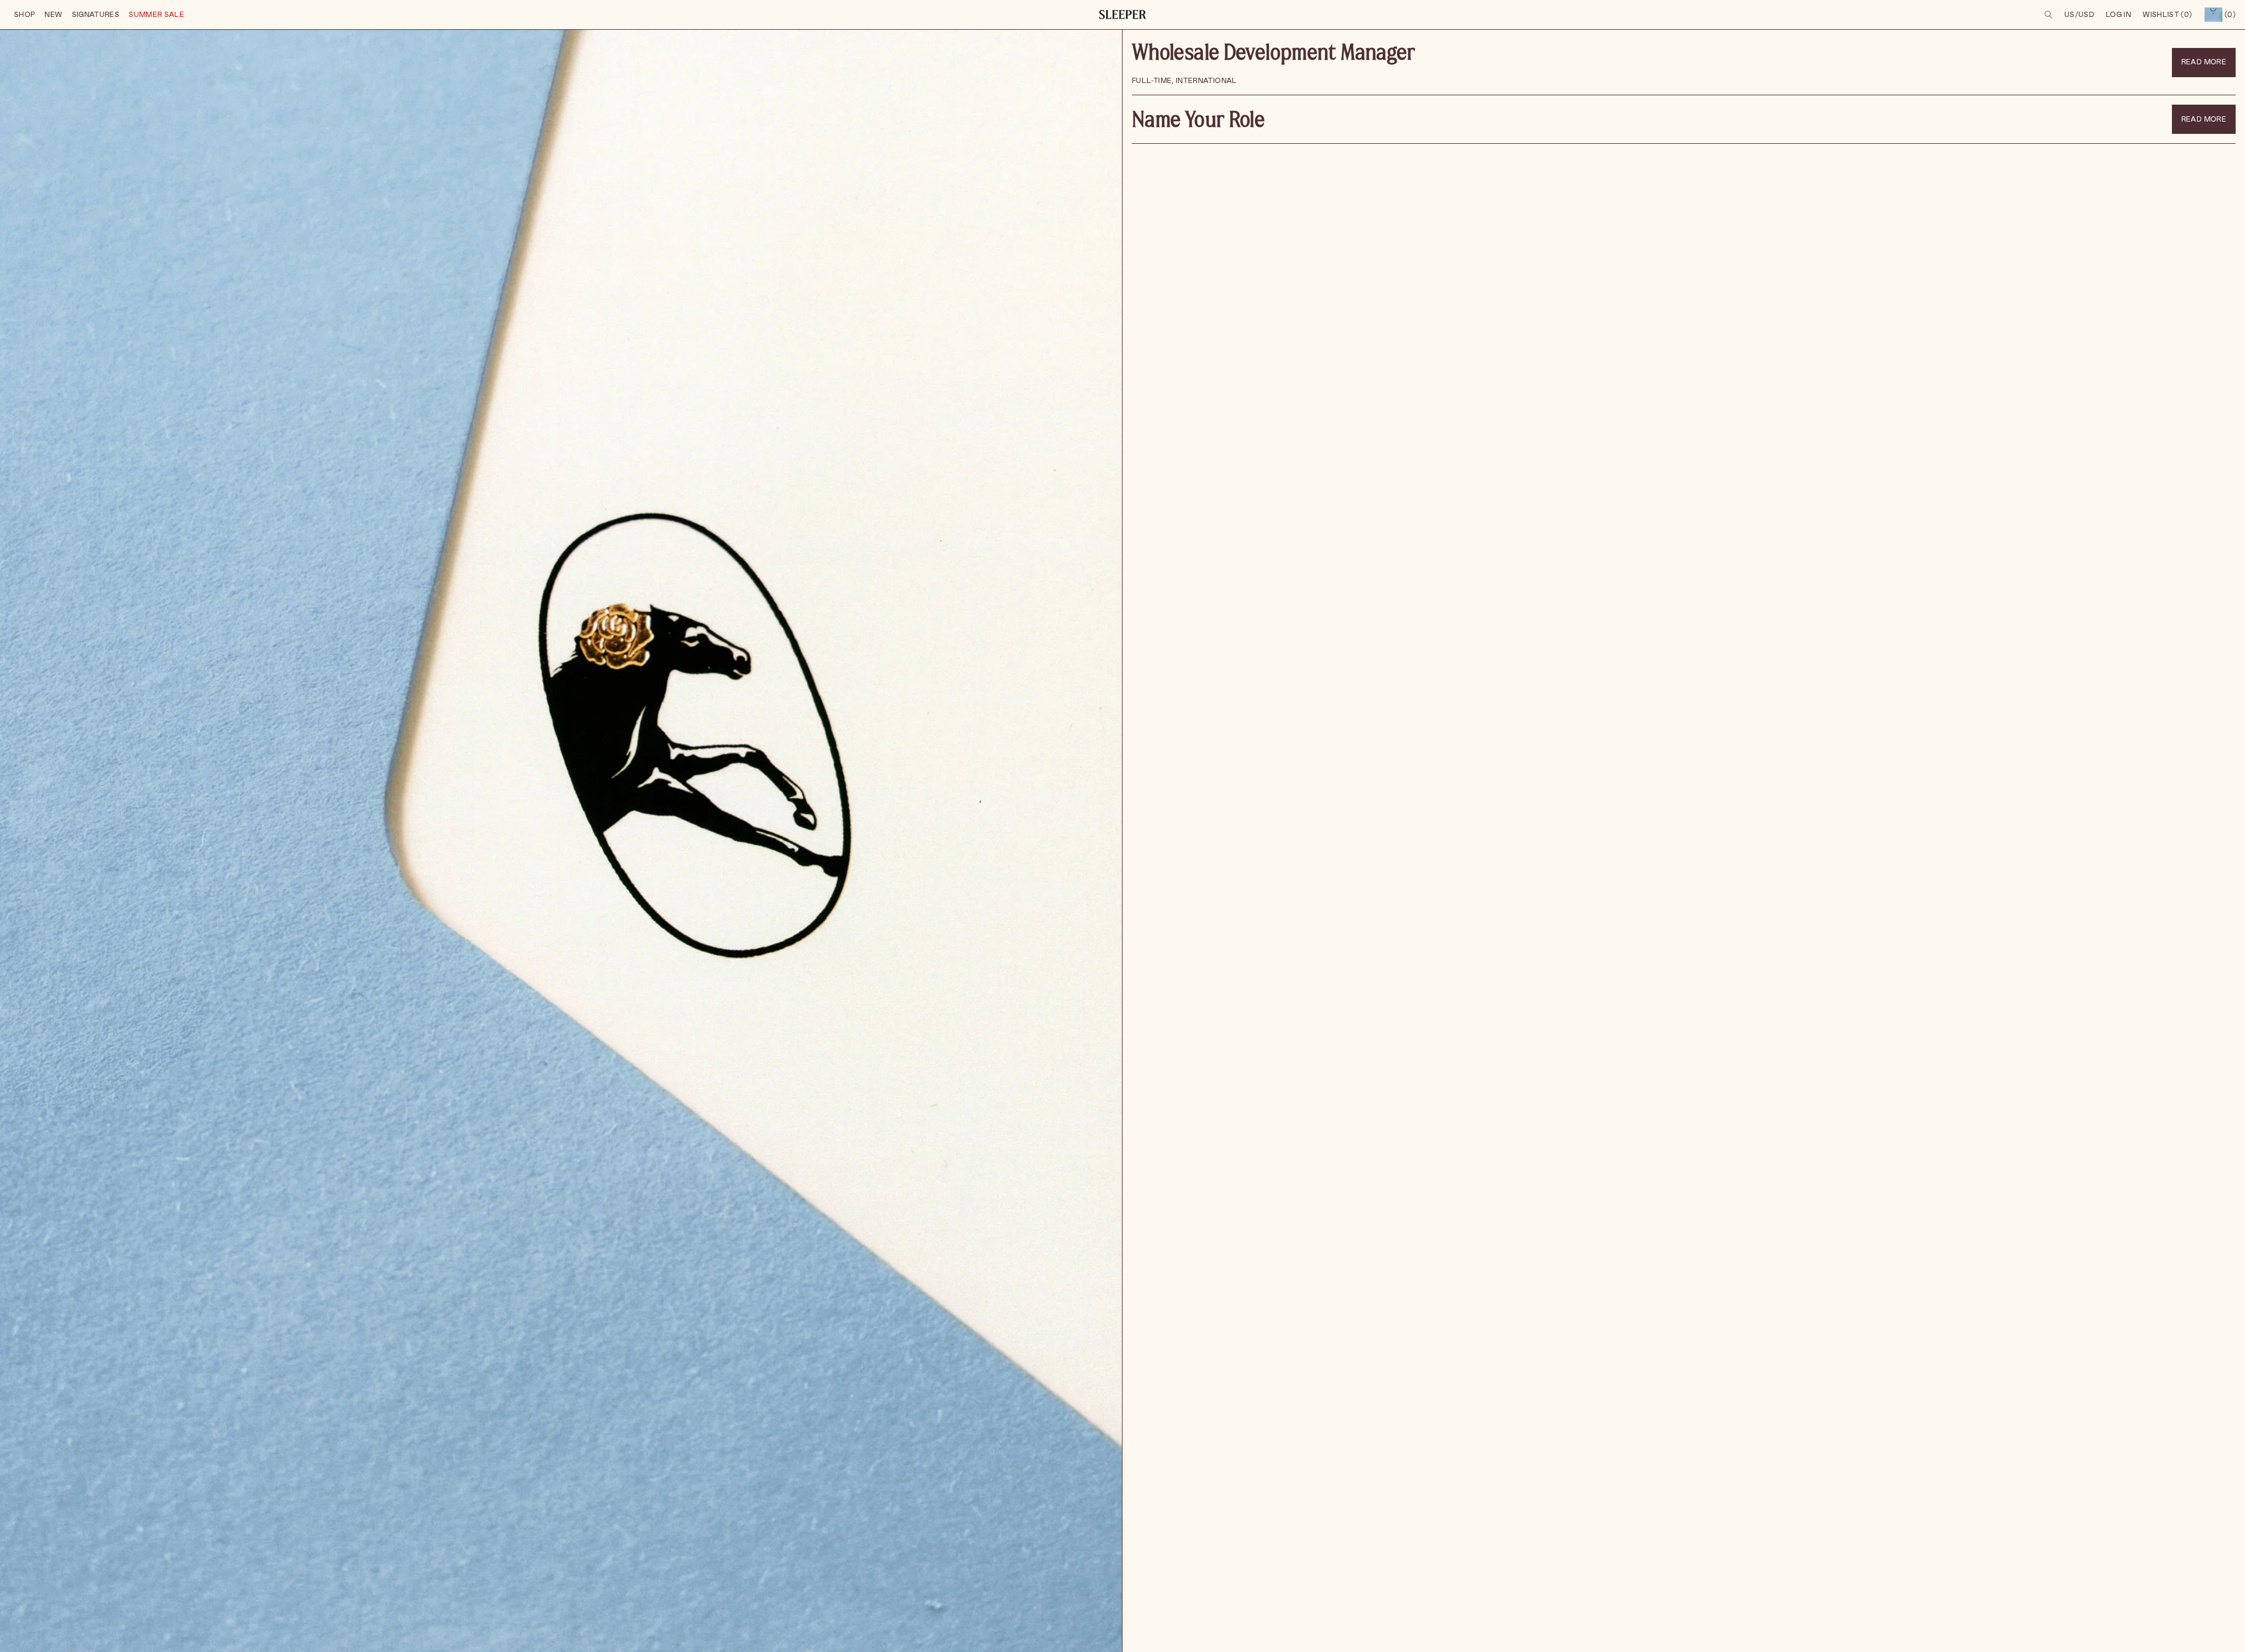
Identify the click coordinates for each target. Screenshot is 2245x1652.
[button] (25, 15)
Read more (2204, 62)
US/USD (2079, 15)
